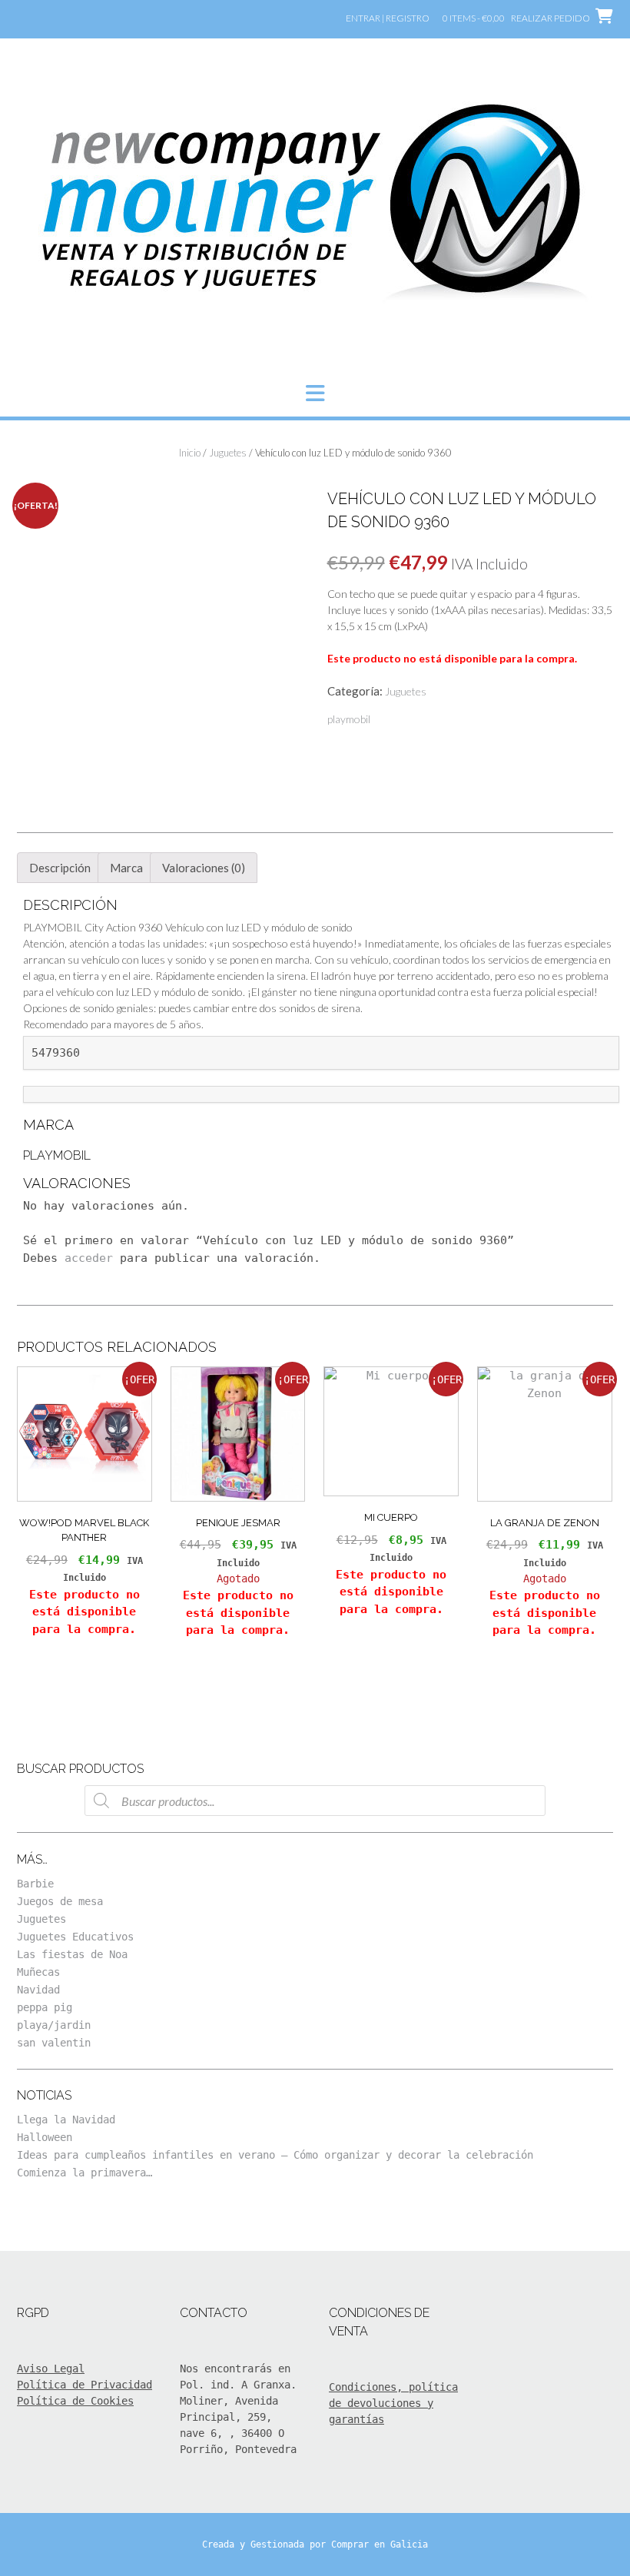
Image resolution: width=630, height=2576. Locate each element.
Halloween (45, 2137)
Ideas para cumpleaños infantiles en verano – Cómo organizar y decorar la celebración (275, 2155)
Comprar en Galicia (380, 2544)
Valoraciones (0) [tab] (204, 868)
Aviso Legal (51, 2369)
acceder (89, 1258)
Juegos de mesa (60, 1901)
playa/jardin (54, 2025)
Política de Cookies (75, 2401)
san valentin (54, 2043)
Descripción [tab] (60, 868)
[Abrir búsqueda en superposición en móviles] (315, 1801)
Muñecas (38, 1972)
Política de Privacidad (85, 2385)
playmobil (349, 719)
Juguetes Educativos (75, 1937)
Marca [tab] (126, 868)
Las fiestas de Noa (72, 1954)
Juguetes (228, 453)
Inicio (190, 453)
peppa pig (45, 2007)
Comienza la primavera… (85, 2173)
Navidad (38, 1990)
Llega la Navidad (66, 2120)
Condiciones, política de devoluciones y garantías (393, 2403)
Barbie (35, 1884)
